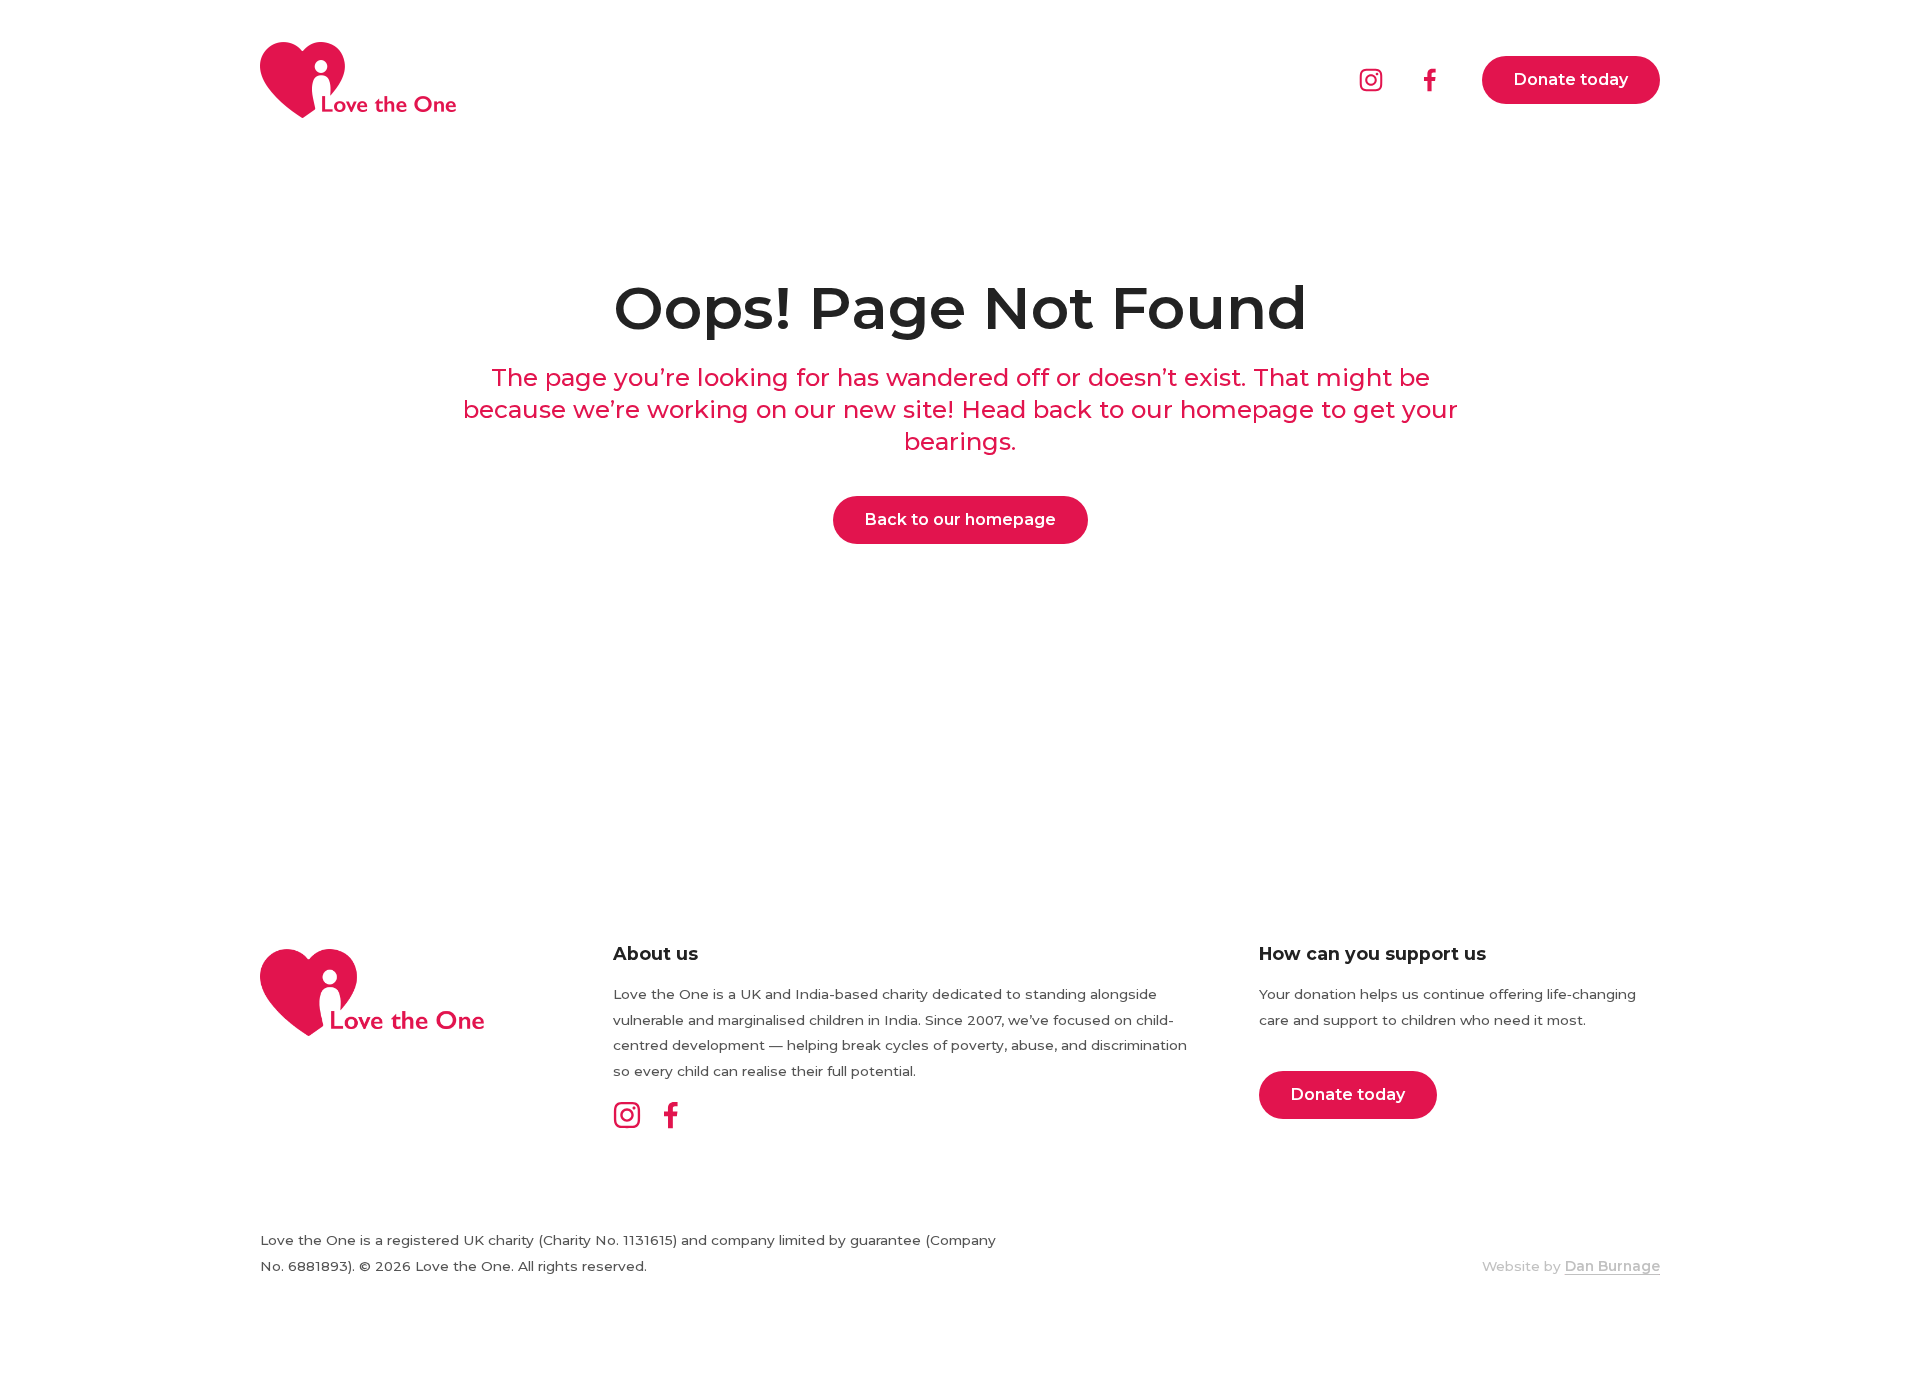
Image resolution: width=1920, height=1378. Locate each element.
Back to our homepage (960, 519)
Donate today (1571, 79)
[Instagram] (1371, 80)
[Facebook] (1430, 80)
